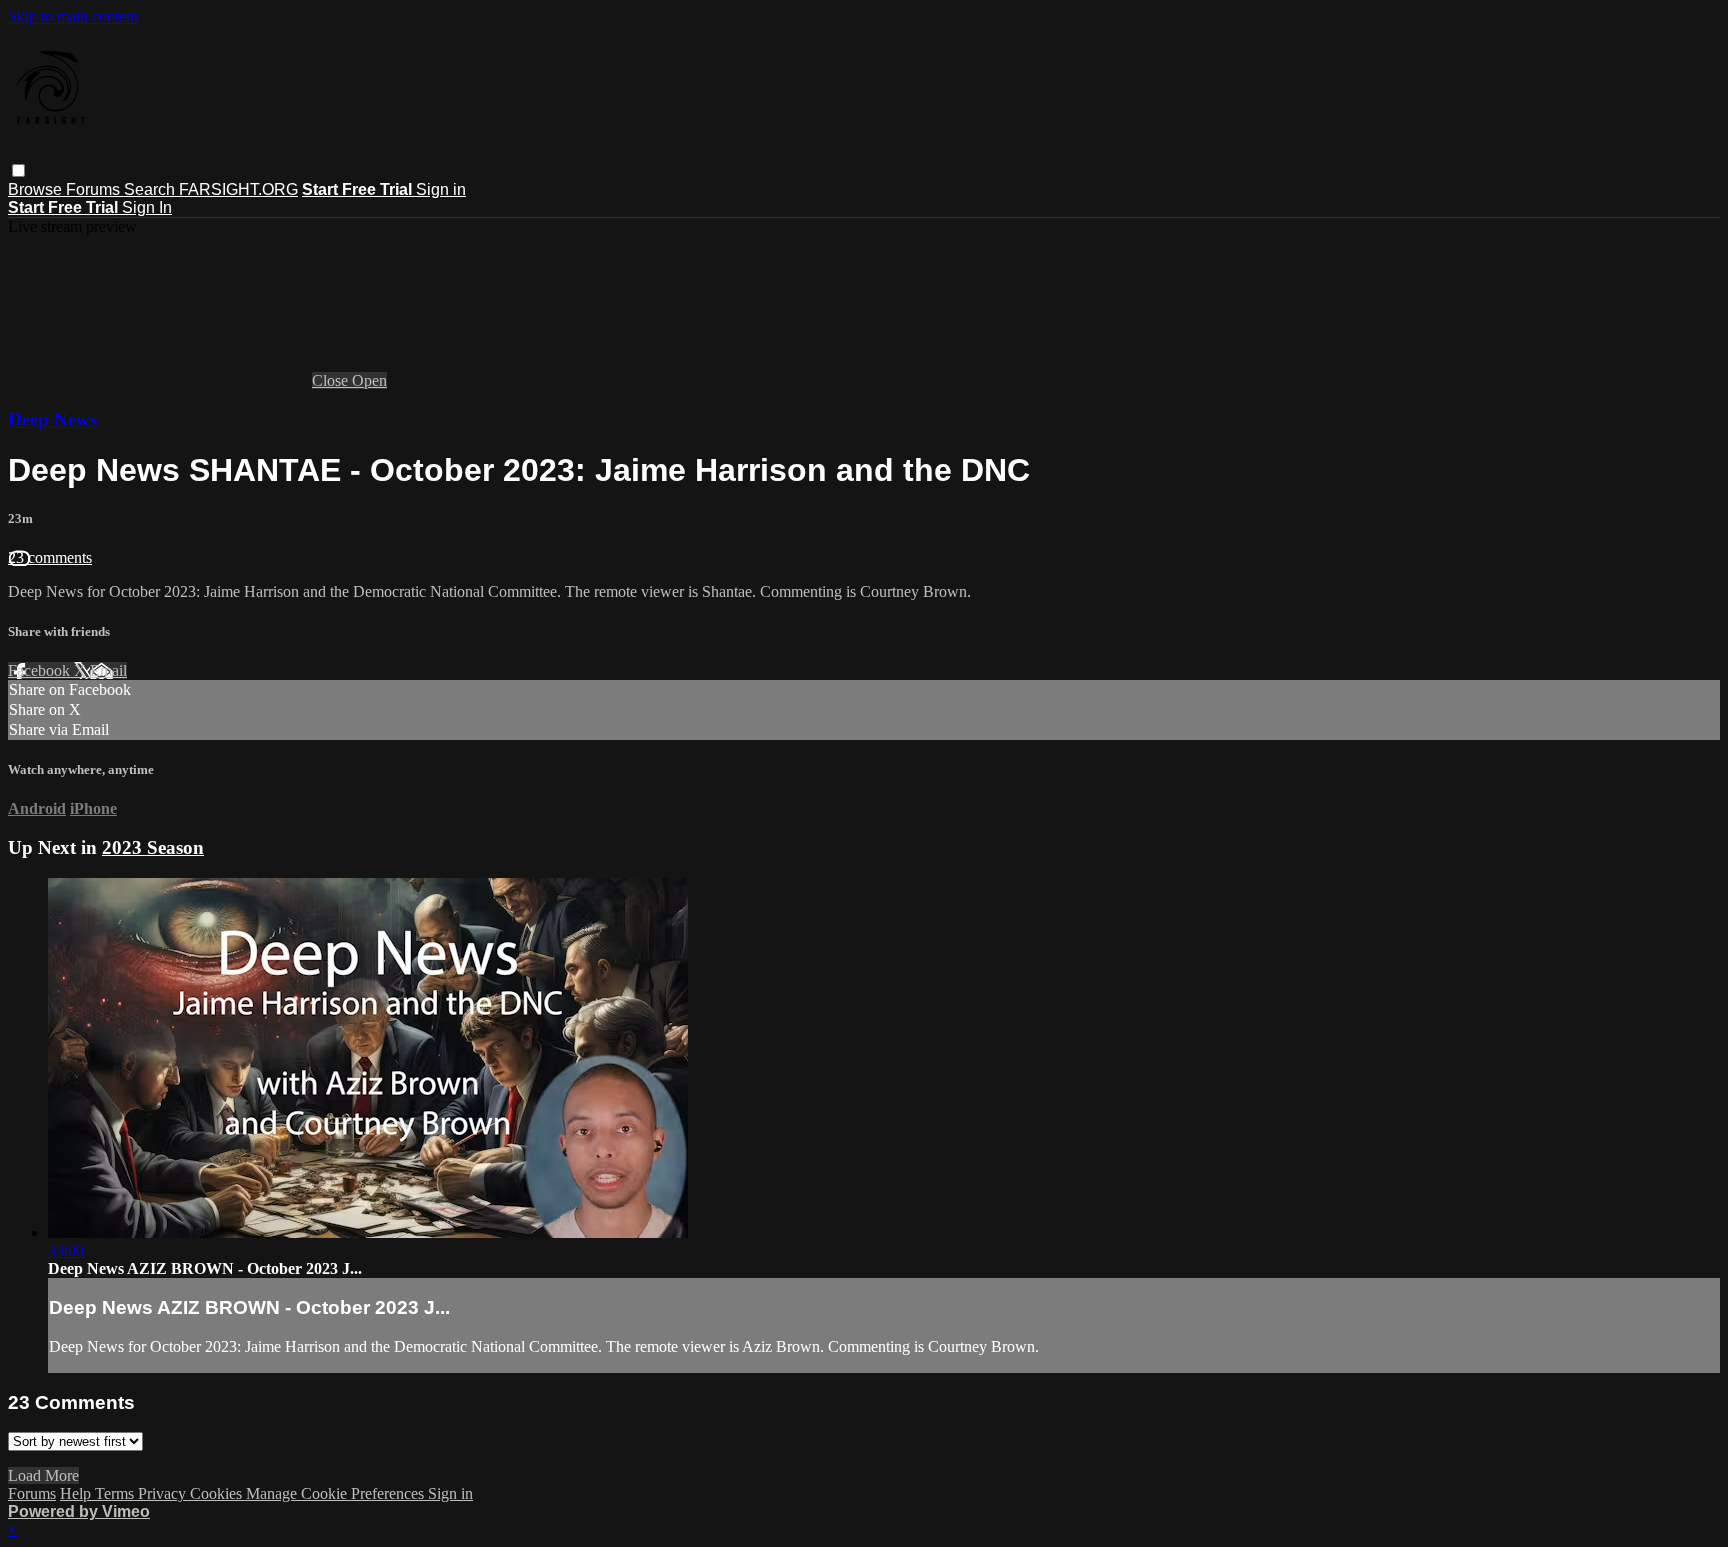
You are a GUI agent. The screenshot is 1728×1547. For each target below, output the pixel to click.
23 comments (50, 557)
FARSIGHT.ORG (238, 189)
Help (77, 1493)
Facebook (41, 670)
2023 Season (153, 847)
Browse (37, 189)
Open (369, 380)
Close (332, 380)
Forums (95, 189)
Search (151, 189)
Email (108, 670)
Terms (116, 1493)
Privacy (164, 1493)
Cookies (218, 1493)
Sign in (441, 189)
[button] (18, 170)
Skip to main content (73, 16)
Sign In (147, 207)
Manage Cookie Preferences (337, 1493)
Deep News (52, 419)
